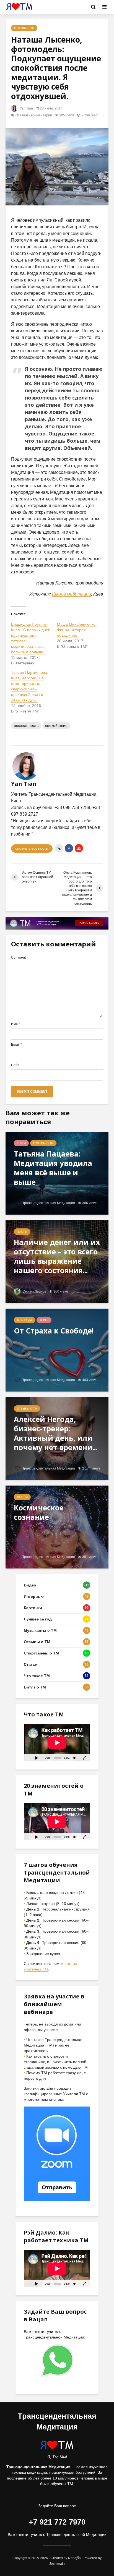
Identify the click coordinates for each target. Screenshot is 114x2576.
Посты (22, 1232)
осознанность (26, 725)
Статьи (22, 1497)
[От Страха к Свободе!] (57, 1350)
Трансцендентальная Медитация (48, 1203)
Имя (15, 1024)
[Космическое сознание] (57, 1527)
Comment (18, 957)
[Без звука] (74, 1758)
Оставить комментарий (34, 115)
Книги (21, 1143)
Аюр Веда (24, 1320)
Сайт (15, 1065)
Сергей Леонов (34, 1291)
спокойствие (56, 725)
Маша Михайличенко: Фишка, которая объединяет (77, 630)
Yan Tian (26, 108)
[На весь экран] (85, 1758)
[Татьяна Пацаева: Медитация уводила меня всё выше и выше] (57, 1173)
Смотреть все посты (32, 849)
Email (16, 1045)
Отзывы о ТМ (24, 28)
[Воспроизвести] (37, 1758)
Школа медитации (72, 594)
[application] (57, 1743)
